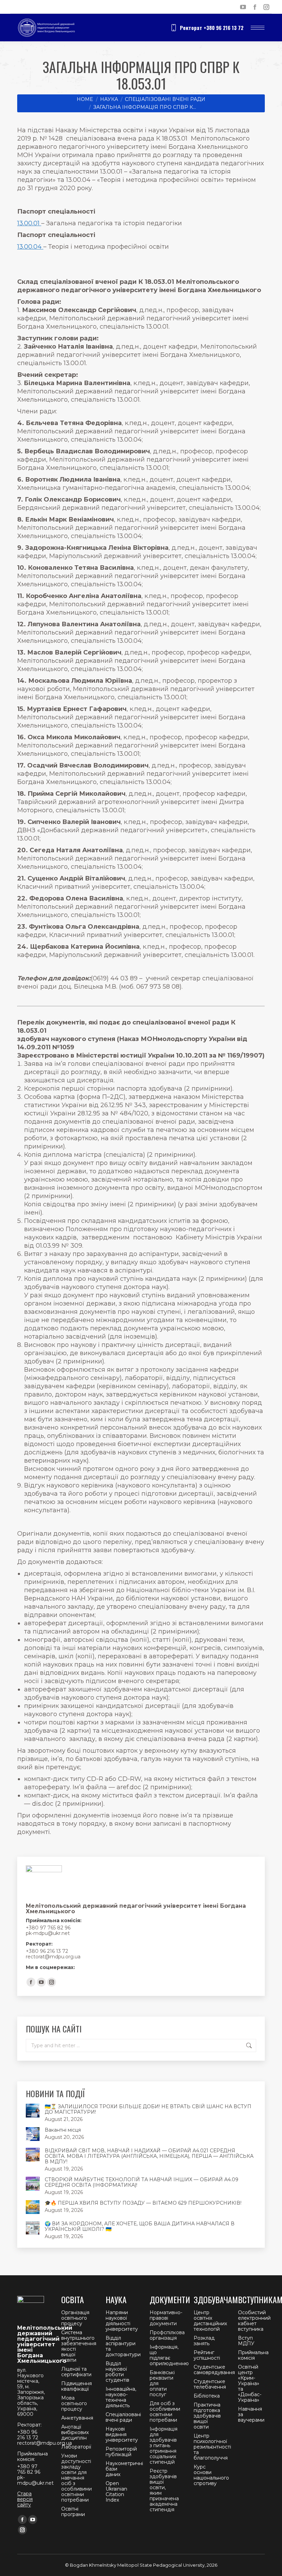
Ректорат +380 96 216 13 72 (212, 28)
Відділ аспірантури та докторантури (123, 2346)
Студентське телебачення (210, 2384)
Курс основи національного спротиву (211, 2475)
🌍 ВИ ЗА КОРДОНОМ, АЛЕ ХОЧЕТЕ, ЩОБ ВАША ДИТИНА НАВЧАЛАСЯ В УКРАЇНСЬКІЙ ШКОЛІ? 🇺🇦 (140, 2226)
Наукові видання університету (122, 2434)
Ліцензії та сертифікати (76, 2372)
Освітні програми (73, 2512)
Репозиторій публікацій (121, 2452)
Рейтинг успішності (207, 2355)
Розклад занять (204, 2341)
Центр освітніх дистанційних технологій (210, 2321)
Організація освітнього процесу (75, 2318)
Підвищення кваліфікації (77, 2386)
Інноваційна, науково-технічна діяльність (121, 2397)
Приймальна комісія (253, 2355)
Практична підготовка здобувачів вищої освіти (207, 2416)
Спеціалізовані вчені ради (123, 2417)
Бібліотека (207, 2396)
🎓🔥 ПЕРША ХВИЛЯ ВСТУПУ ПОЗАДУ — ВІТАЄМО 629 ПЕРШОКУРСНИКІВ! (143, 2203)
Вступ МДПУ (246, 2341)
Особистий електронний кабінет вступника (254, 2321)
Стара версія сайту (25, 2499)
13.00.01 (29, 223)
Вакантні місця (63, 2130)
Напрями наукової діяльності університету (122, 2321)
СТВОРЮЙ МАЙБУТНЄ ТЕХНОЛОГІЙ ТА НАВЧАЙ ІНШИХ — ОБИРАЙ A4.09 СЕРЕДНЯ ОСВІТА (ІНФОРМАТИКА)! (142, 2182)
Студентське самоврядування (214, 2370)
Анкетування (77, 2418)
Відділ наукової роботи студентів (117, 2372)
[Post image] (33, 2111)
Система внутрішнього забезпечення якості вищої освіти (79, 2346)
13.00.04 (30, 247)
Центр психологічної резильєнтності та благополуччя (212, 2447)
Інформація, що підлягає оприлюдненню (169, 2355)
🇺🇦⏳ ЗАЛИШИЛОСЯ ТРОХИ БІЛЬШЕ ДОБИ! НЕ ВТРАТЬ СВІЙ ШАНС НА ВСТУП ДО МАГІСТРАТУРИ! (148, 2109)
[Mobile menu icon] (258, 28)
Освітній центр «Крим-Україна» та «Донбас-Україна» (250, 2383)
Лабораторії (76, 2447)
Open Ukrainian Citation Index (116, 2492)
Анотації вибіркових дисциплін (75, 2432)
